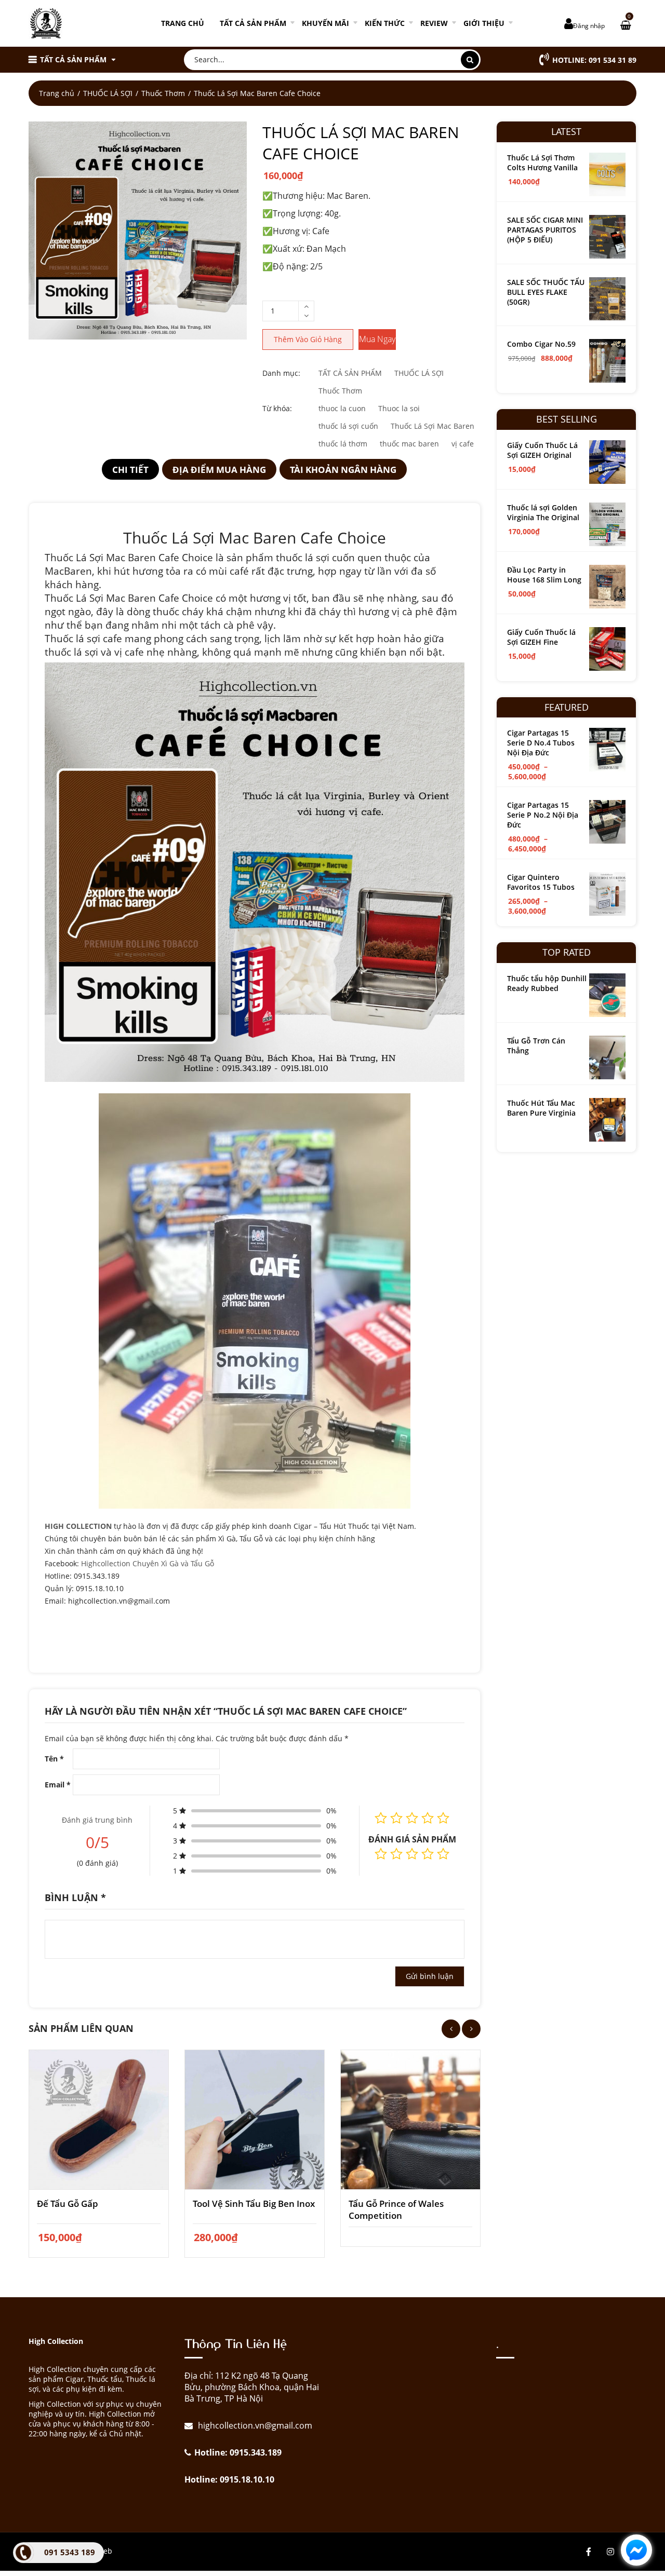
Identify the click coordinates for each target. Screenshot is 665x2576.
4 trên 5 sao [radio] (428, 1854)
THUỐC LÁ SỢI (108, 93)
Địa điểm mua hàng (219, 470)
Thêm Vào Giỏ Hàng (308, 339)
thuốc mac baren (409, 444)
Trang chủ (183, 23)
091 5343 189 (70, 2552)
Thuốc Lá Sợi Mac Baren (433, 426)
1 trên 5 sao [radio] (381, 1854)
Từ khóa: (277, 408)
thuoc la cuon (342, 408)
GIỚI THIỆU (484, 23)
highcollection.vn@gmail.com (254, 2425)
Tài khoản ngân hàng (343, 470)
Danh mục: (281, 373)
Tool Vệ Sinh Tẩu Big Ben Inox (254, 2204)
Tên (54, 1759)
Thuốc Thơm (163, 93)
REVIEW (434, 23)
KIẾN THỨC (385, 23)
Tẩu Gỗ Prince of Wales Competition (396, 2209)
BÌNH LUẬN (75, 1897)
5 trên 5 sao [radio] (443, 1854)
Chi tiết (130, 470)
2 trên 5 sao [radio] (396, 1854)
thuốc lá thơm (343, 444)
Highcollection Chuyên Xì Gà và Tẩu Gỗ (148, 1563)
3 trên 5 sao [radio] (412, 1854)
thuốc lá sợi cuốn (348, 426)
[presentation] (451, 2029)
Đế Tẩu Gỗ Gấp (68, 2204)
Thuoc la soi (399, 408)
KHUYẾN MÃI (325, 23)
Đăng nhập (589, 26)
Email (58, 1785)
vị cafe (463, 444)
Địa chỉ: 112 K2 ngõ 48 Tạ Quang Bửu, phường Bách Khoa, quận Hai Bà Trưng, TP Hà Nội (252, 2387)
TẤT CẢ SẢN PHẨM (253, 23)
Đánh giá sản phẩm (412, 1839)
